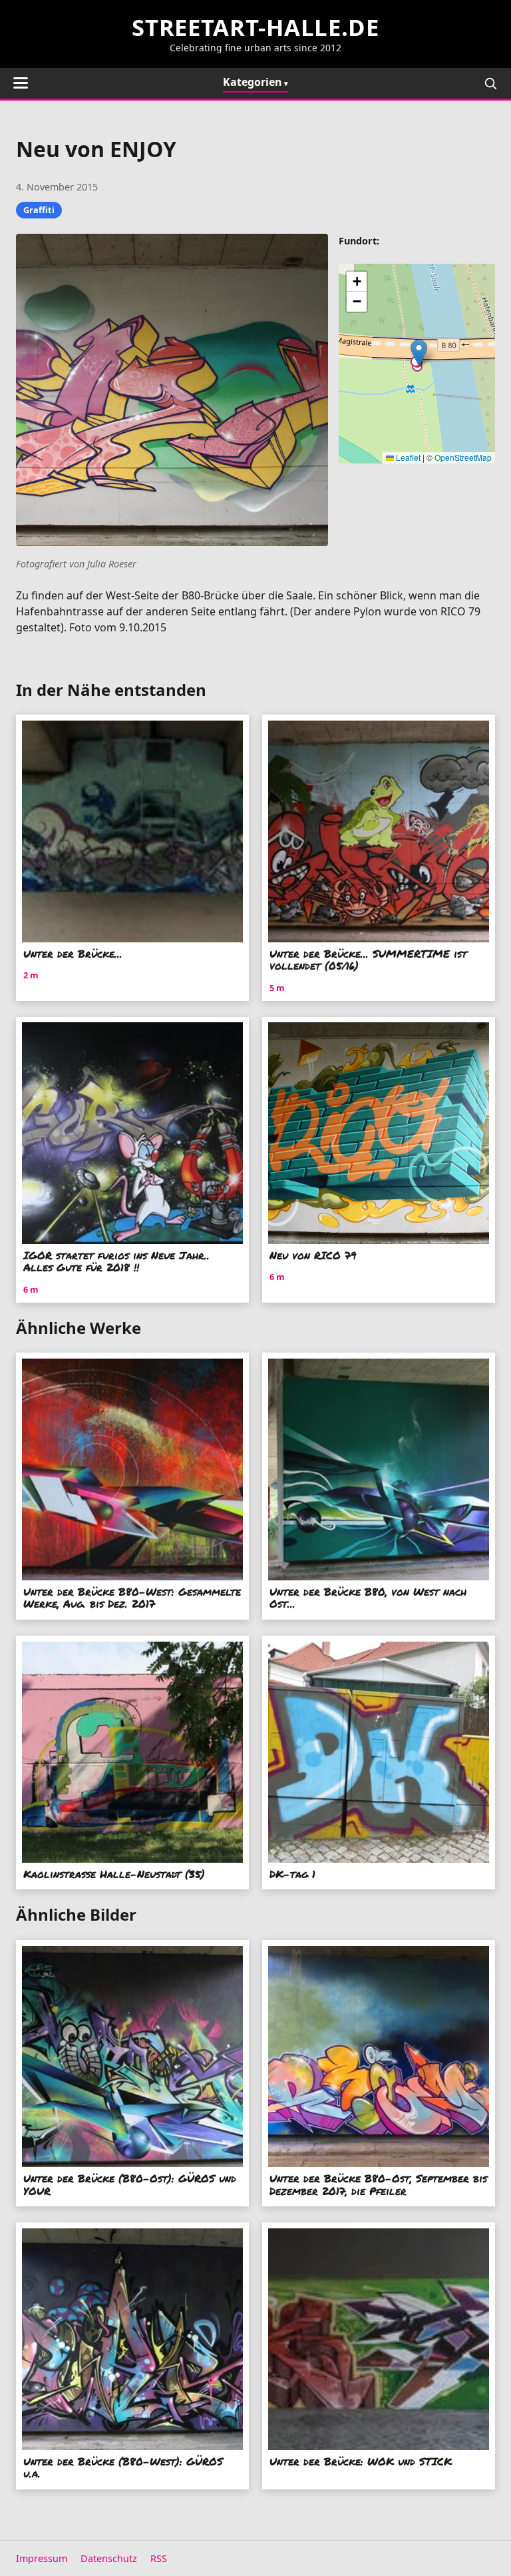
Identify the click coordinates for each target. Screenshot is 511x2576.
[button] (419, 353)
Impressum (42, 2558)
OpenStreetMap (463, 457)
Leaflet (407, 457)
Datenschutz (109, 2558)
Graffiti (39, 210)
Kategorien (253, 82)
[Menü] (21, 83)
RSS (159, 2558)
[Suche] (490, 83)
